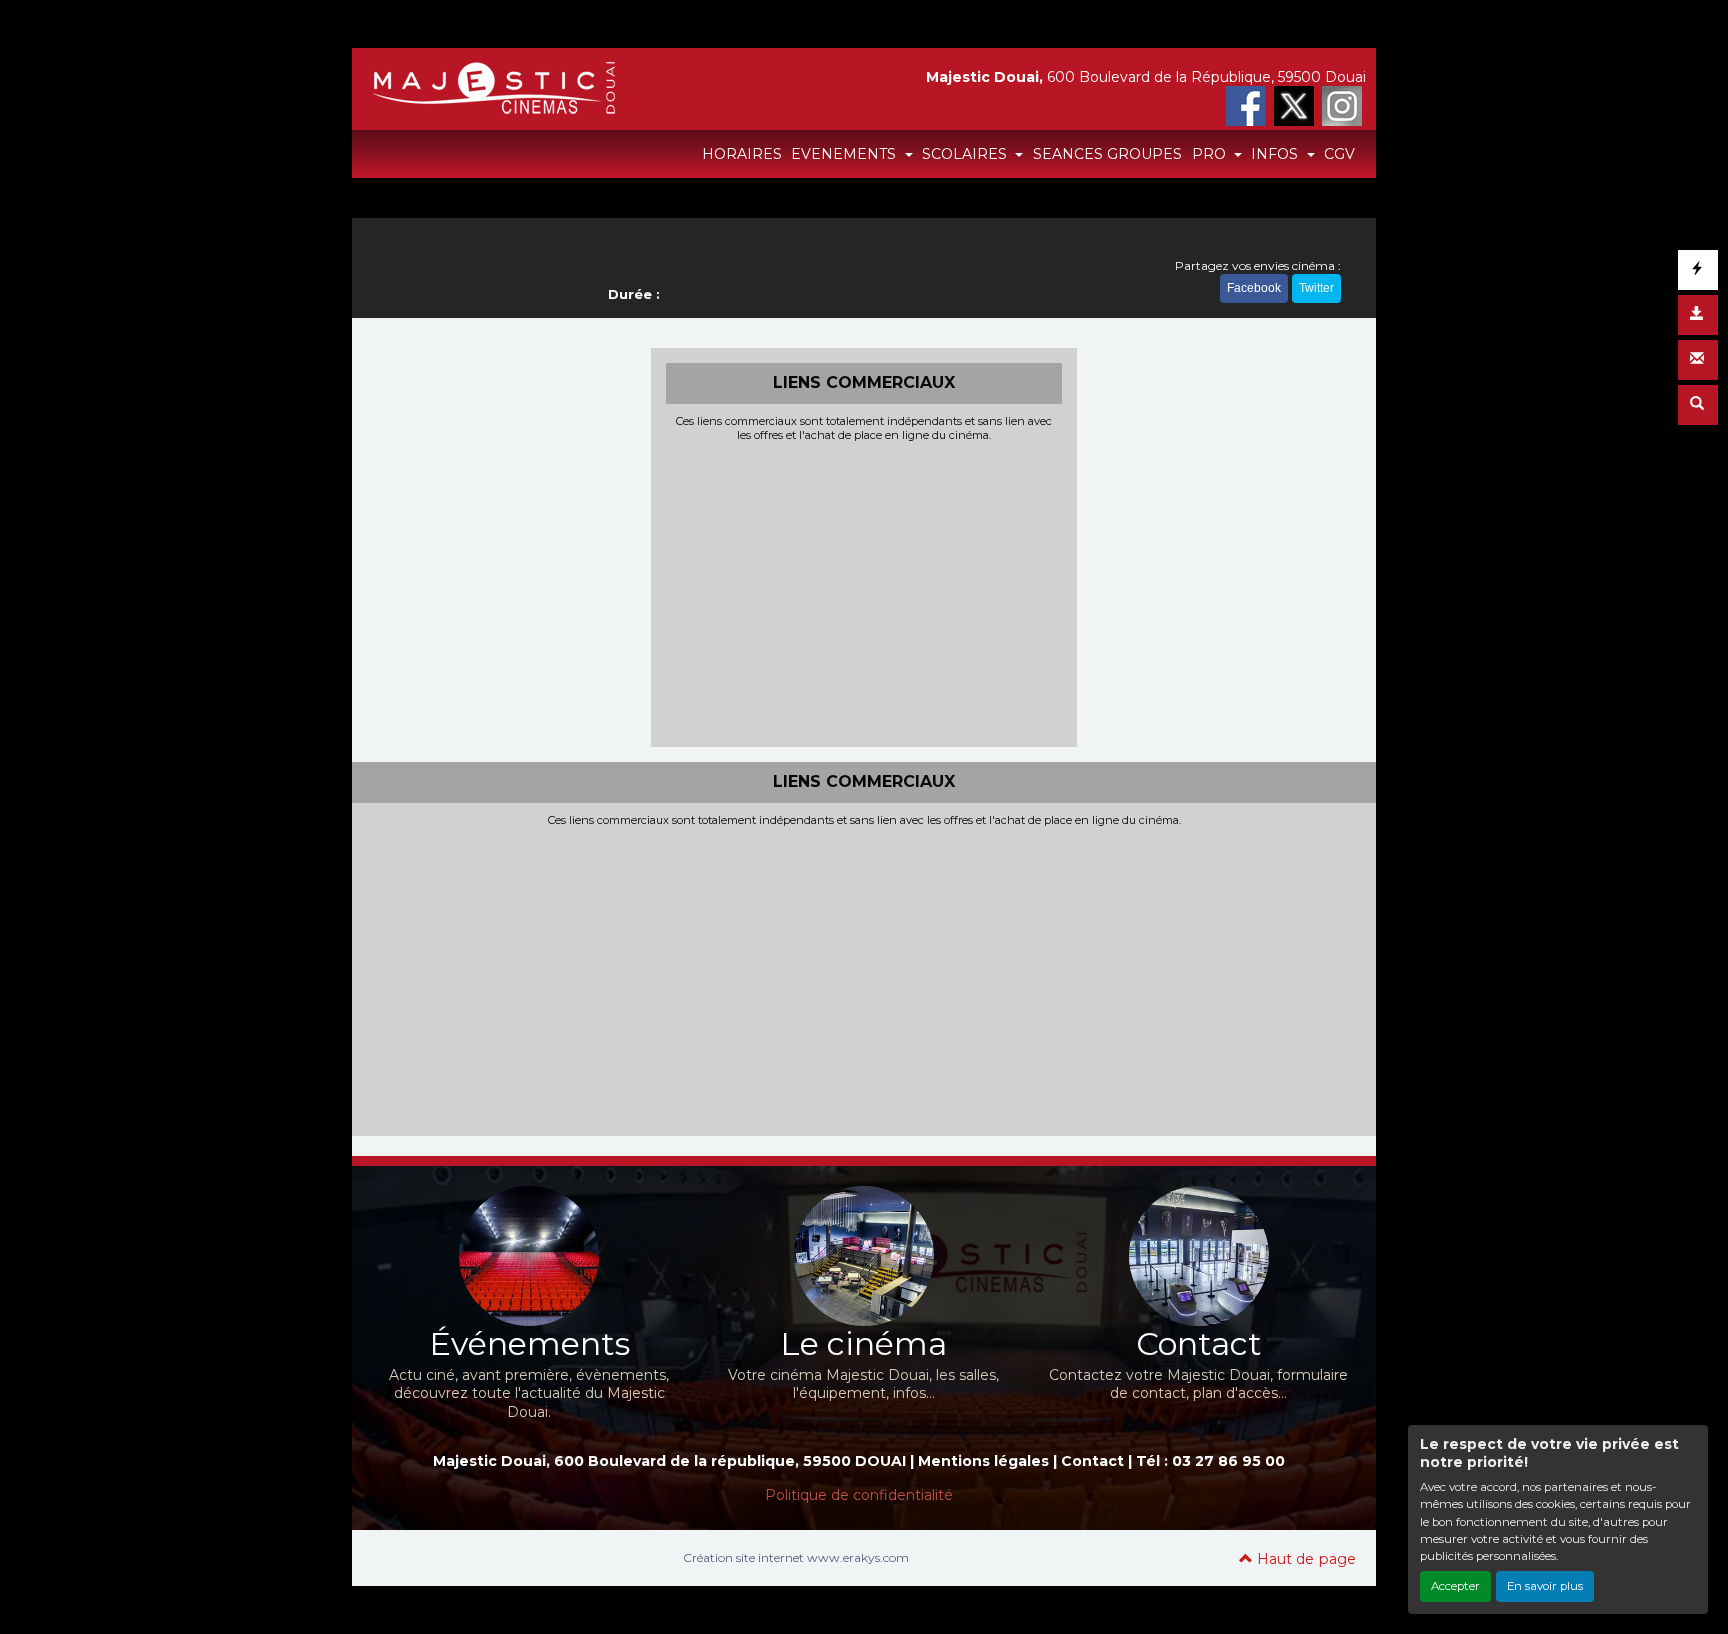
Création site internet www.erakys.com (796, 1557)
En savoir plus (1545, 1586)
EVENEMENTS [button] (845, 154)
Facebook (1254, 288)
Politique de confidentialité (859, 1495)
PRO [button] (1211, 154)
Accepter (1455, 1586)
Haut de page (1304, 1559)
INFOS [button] (1276, 154)
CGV (1339, 154)
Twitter (1316, 288)
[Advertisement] (864, 592)
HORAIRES (742, 154)
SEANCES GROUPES (1107, 154)
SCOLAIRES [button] (966, 154)
